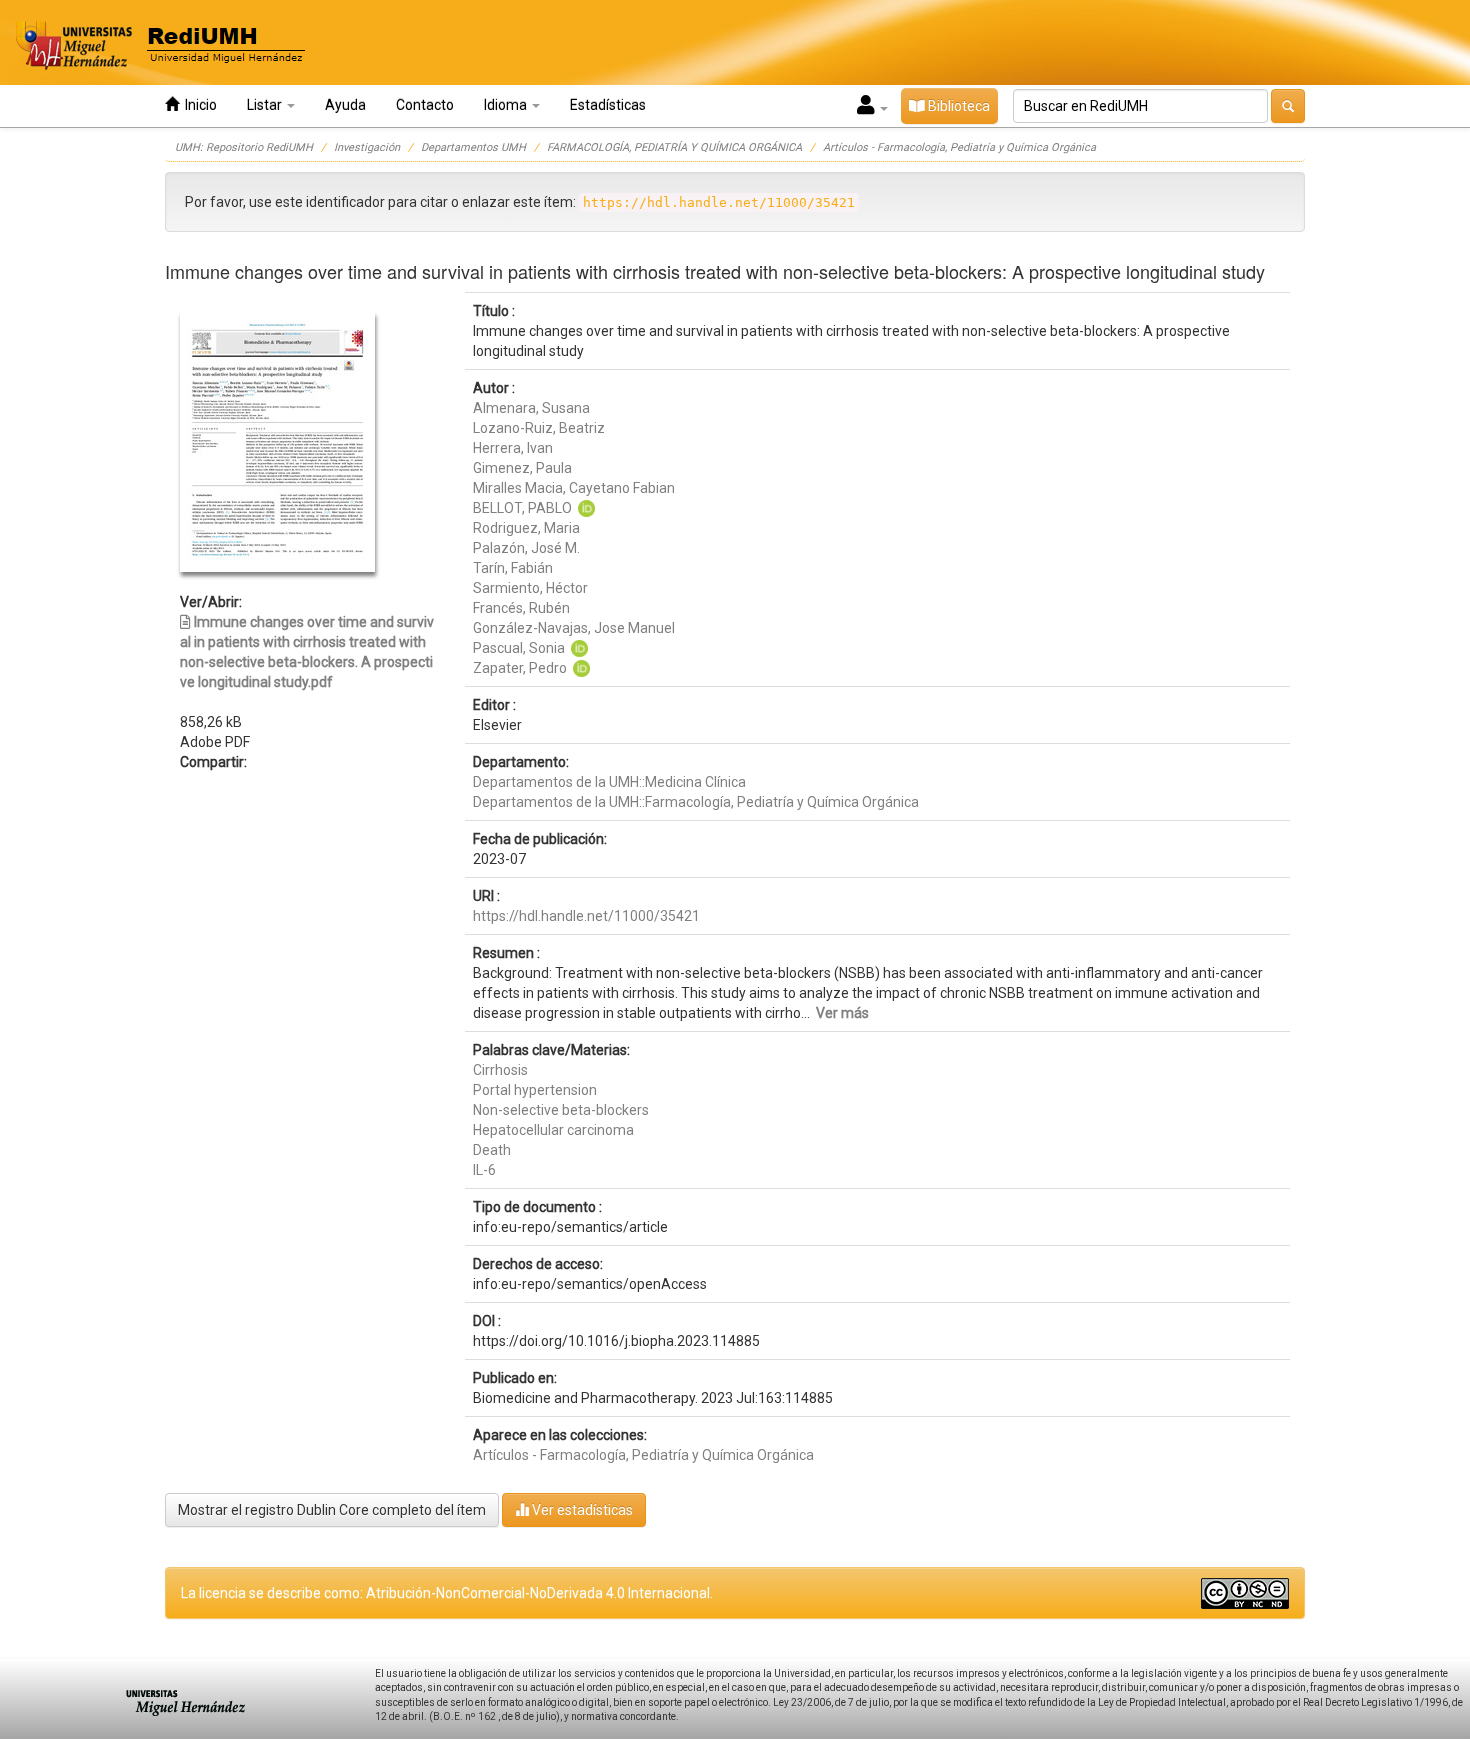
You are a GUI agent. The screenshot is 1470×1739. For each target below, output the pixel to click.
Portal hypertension (535, 1090)
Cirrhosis (500, 1070)
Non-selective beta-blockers (561, 1110)
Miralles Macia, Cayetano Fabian (574, 488)
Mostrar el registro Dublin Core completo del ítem (332, 1510)
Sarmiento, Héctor (530, 588)
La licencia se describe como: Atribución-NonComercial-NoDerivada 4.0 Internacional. (447, 1593)
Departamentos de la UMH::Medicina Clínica (609, 782)
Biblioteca (957, 106)
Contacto (425, 105)
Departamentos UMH (473, 147)
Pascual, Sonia (519, 648)
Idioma (507, 105)
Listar (266, 105)
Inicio (198, 105)
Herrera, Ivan (513, 448)
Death (492, 1150)
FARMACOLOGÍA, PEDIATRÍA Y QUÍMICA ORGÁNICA (674, 147)
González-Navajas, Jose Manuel (574, 628)
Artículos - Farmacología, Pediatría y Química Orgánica (959, 147)
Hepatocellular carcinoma (553, 1130)
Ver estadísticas (581, 1510)
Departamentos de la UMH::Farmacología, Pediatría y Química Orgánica (696, 802)
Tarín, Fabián (513, 568)
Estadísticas (608, 105)
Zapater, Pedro (520, 668)
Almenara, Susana (531, 408)
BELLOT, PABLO (522, 508)
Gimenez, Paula (522, 468)
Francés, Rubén (521, 608)
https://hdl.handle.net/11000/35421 (586, 916)
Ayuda (345, 105)
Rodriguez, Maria (526, 528)
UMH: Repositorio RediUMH (244, 147)
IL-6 (484, 1170)
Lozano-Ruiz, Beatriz (539, 428)
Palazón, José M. (526, 548)
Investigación (367, 147)
